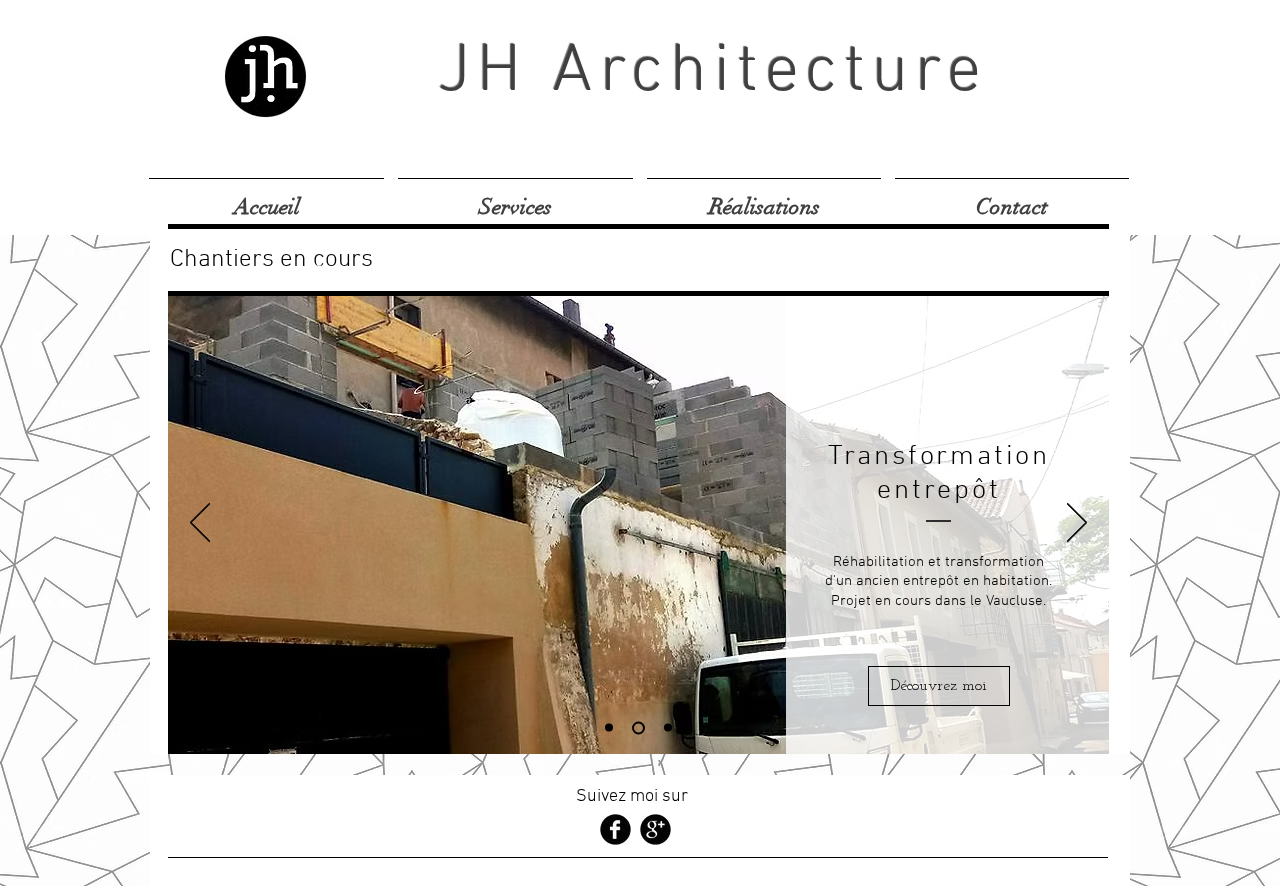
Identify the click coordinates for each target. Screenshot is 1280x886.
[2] (638, 727)
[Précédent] (200, 524)
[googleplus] (655, 829)
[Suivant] (1077, 524)
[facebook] (615, 829)
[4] (668, 728)
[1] (609, 728)
